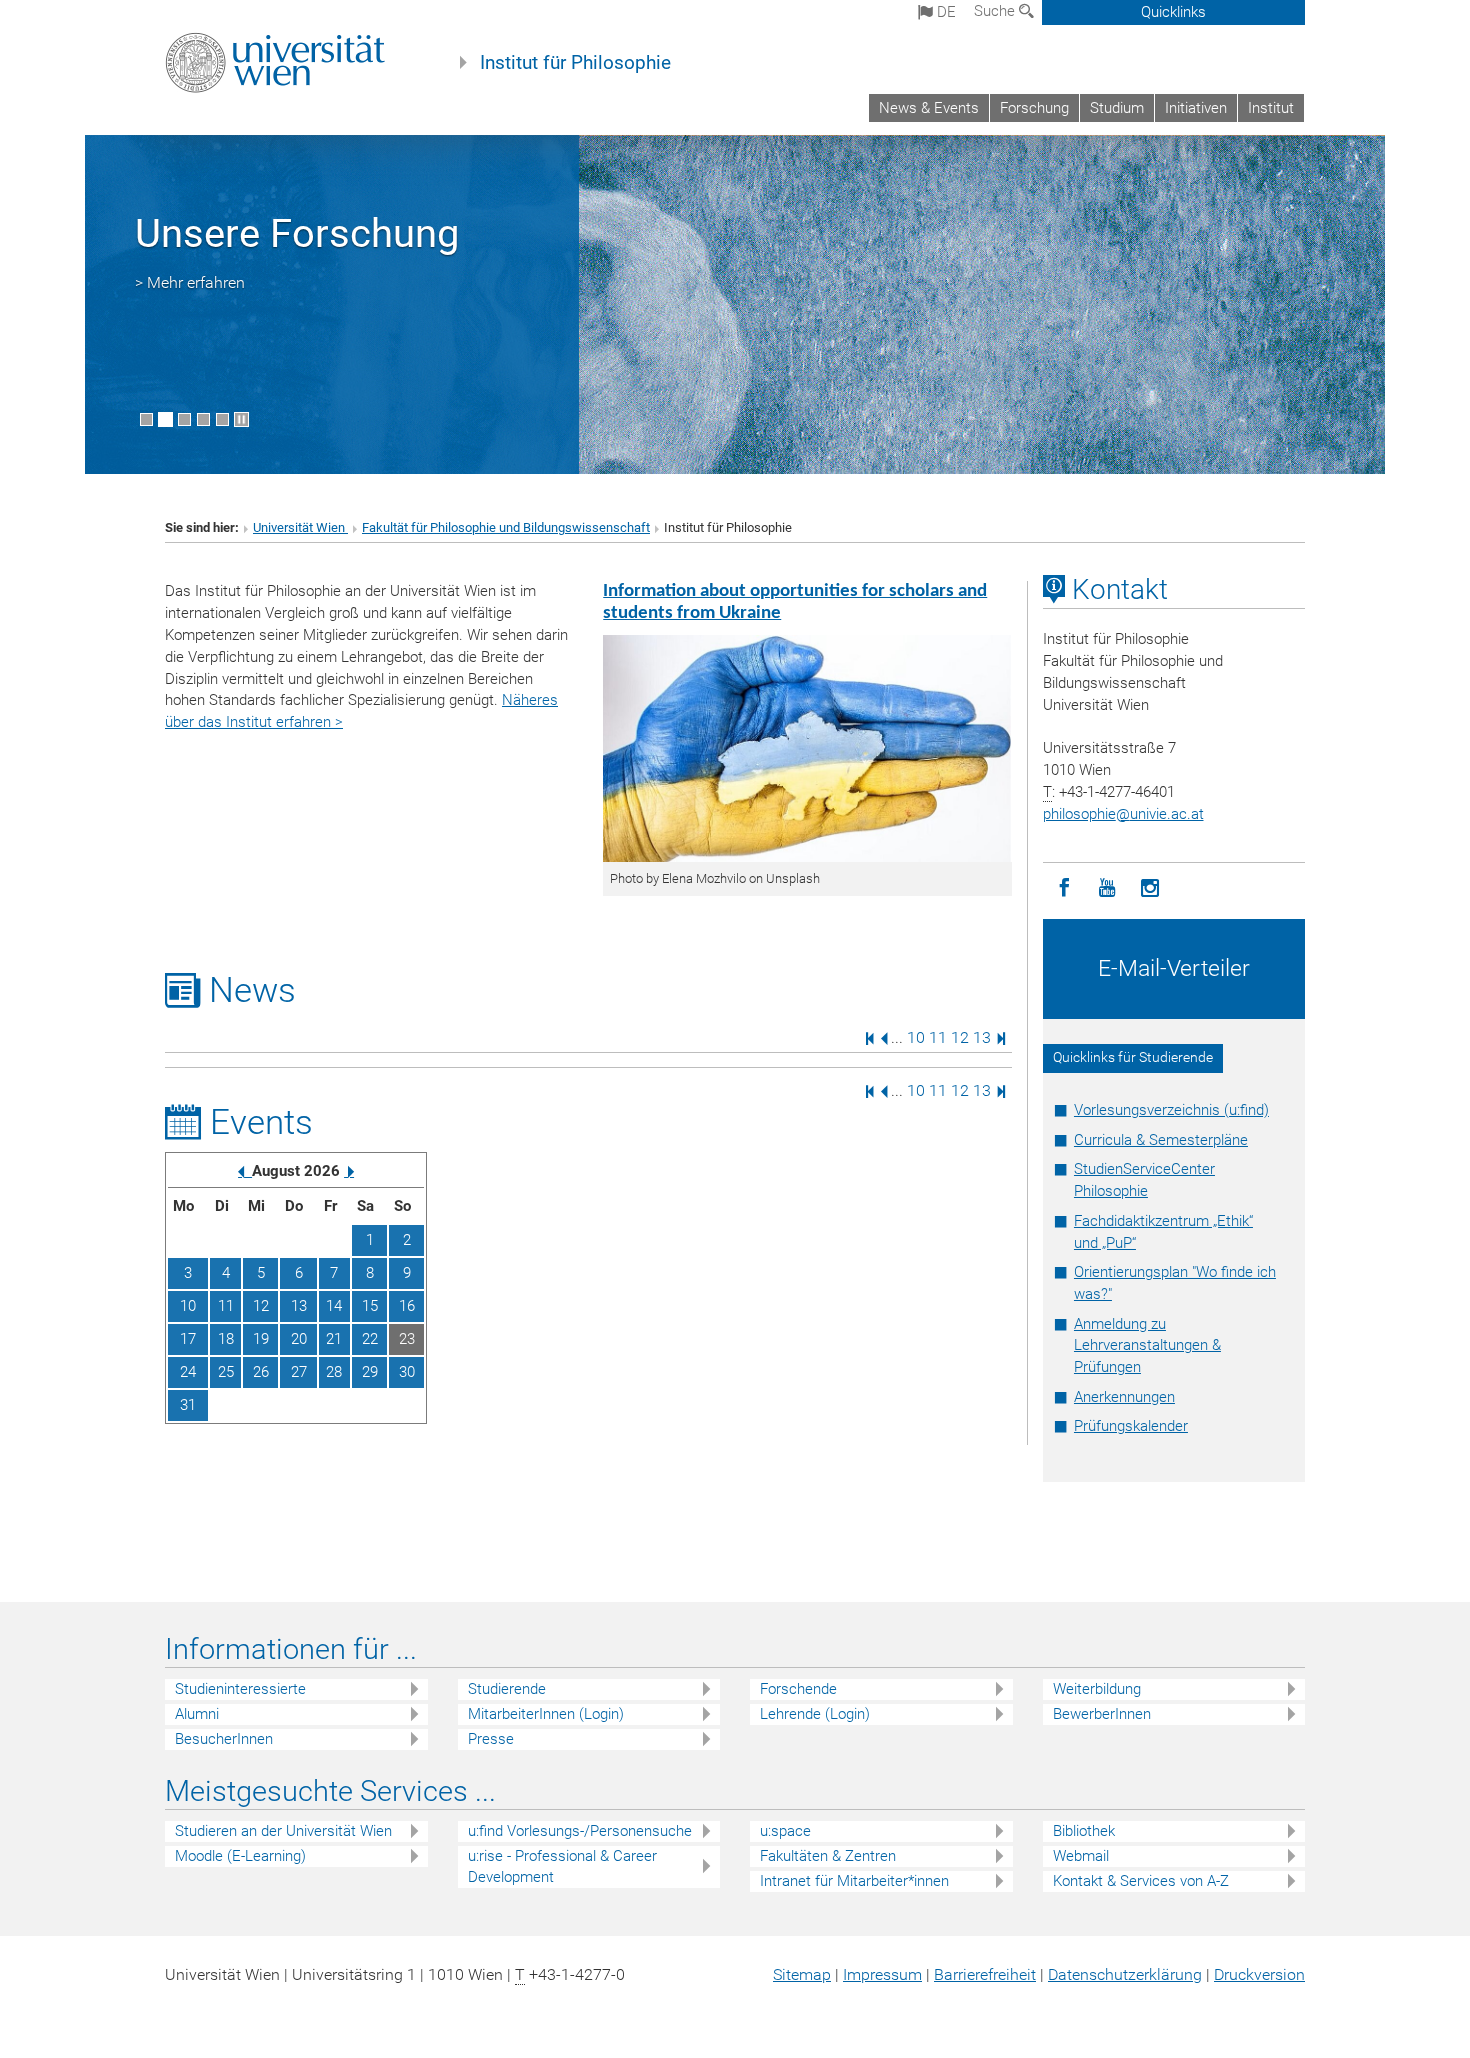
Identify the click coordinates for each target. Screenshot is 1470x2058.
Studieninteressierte (240, 1689)
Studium (1117, 108)
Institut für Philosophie (575, 63)
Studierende (507, 1689)
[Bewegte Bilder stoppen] (241, 419)
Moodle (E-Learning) (240, 1856)
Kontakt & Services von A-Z (1141, 1881)
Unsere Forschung (297, 233)
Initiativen (1196, 108)
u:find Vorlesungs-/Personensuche (580, 1831)
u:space (785, 1831)
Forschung (1034, 108)
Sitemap (802, 1974)
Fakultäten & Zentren (828, 1856)
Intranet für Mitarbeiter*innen (854, 1881)
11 (938, 1037)
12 (960, 1037)
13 (982, 1037)
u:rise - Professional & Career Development (562, 1866)
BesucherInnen (224, 1739)
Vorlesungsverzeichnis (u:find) (1171, 1110)
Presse (491, 1739)
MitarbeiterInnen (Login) (546, 1714)
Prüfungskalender (1131, 1426)
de (944, 12)
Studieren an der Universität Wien (283, 1831)
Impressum (882, 1974)
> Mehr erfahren (190, 282)
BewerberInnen (1102, 1714)
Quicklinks (1173, 12)
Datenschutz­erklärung (1125, 1974)
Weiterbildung (1097, 1689)
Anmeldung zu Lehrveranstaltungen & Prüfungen (1147, 1346)
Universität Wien (300, 527)
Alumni (197, 1714)
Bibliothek (1084, 1831)
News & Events (929, 108)
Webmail (1081, 1856)
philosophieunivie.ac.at (1123, 814)
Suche (996, 11)
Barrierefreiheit (985, 1974)
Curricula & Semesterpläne (1161, 1140)
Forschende (798, 1689)
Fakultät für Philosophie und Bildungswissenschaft (506, 527)
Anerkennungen (1124, 1397)
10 (916, 1037)
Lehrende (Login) (815, 1714)
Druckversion (1259, 1974)
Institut (1271, 108)
